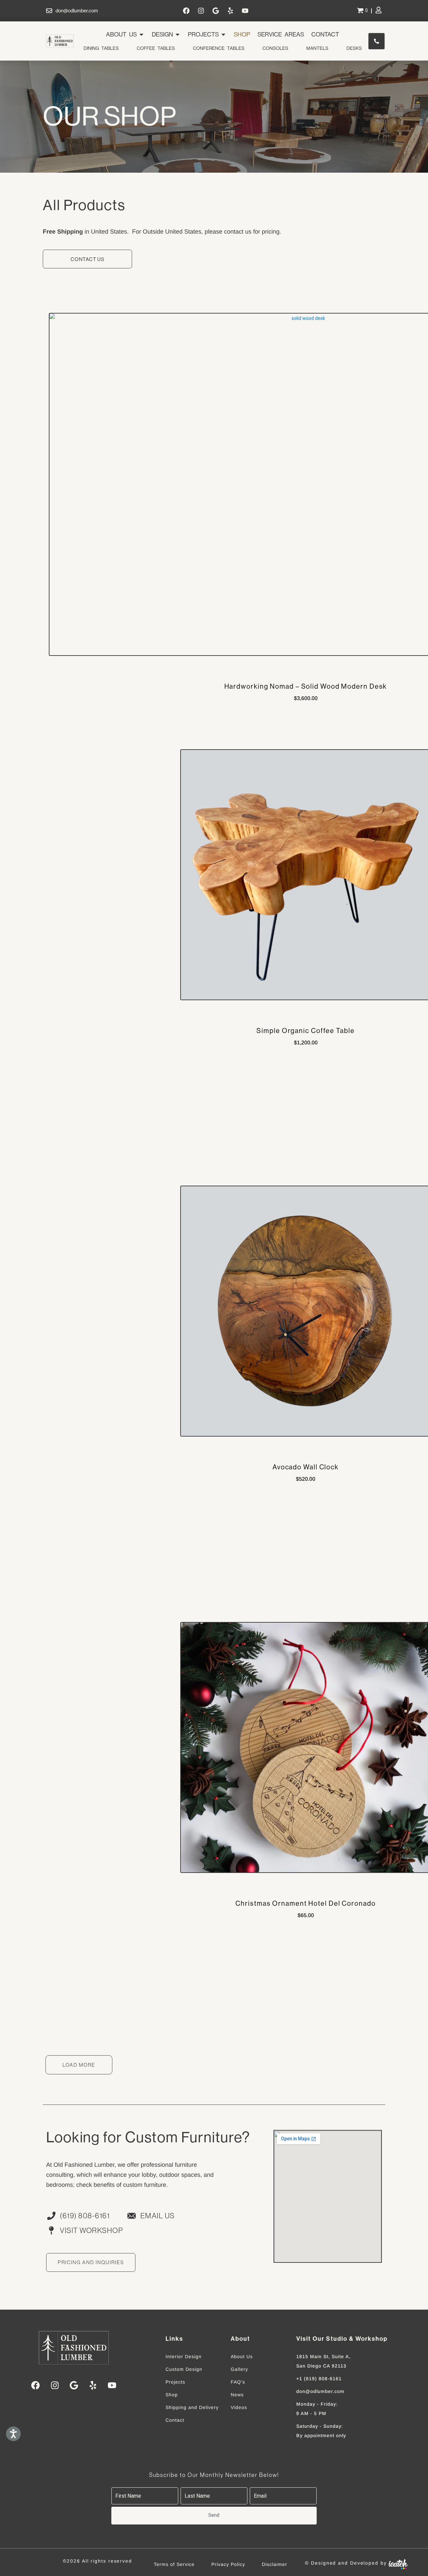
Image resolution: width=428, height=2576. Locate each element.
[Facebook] (186, 11)
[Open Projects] (223, 34)
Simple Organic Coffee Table (305, 1031)
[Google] (216, 11)
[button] (79, 2065)
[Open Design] (178, 34)
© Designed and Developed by (346, 2563)
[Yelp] (230, 11)
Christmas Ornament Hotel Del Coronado (305, 1904)
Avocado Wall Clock (306, 1467)
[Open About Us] (141, 34)
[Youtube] (245, 11)
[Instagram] (201, 11)
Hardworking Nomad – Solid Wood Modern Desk (306, 686)
